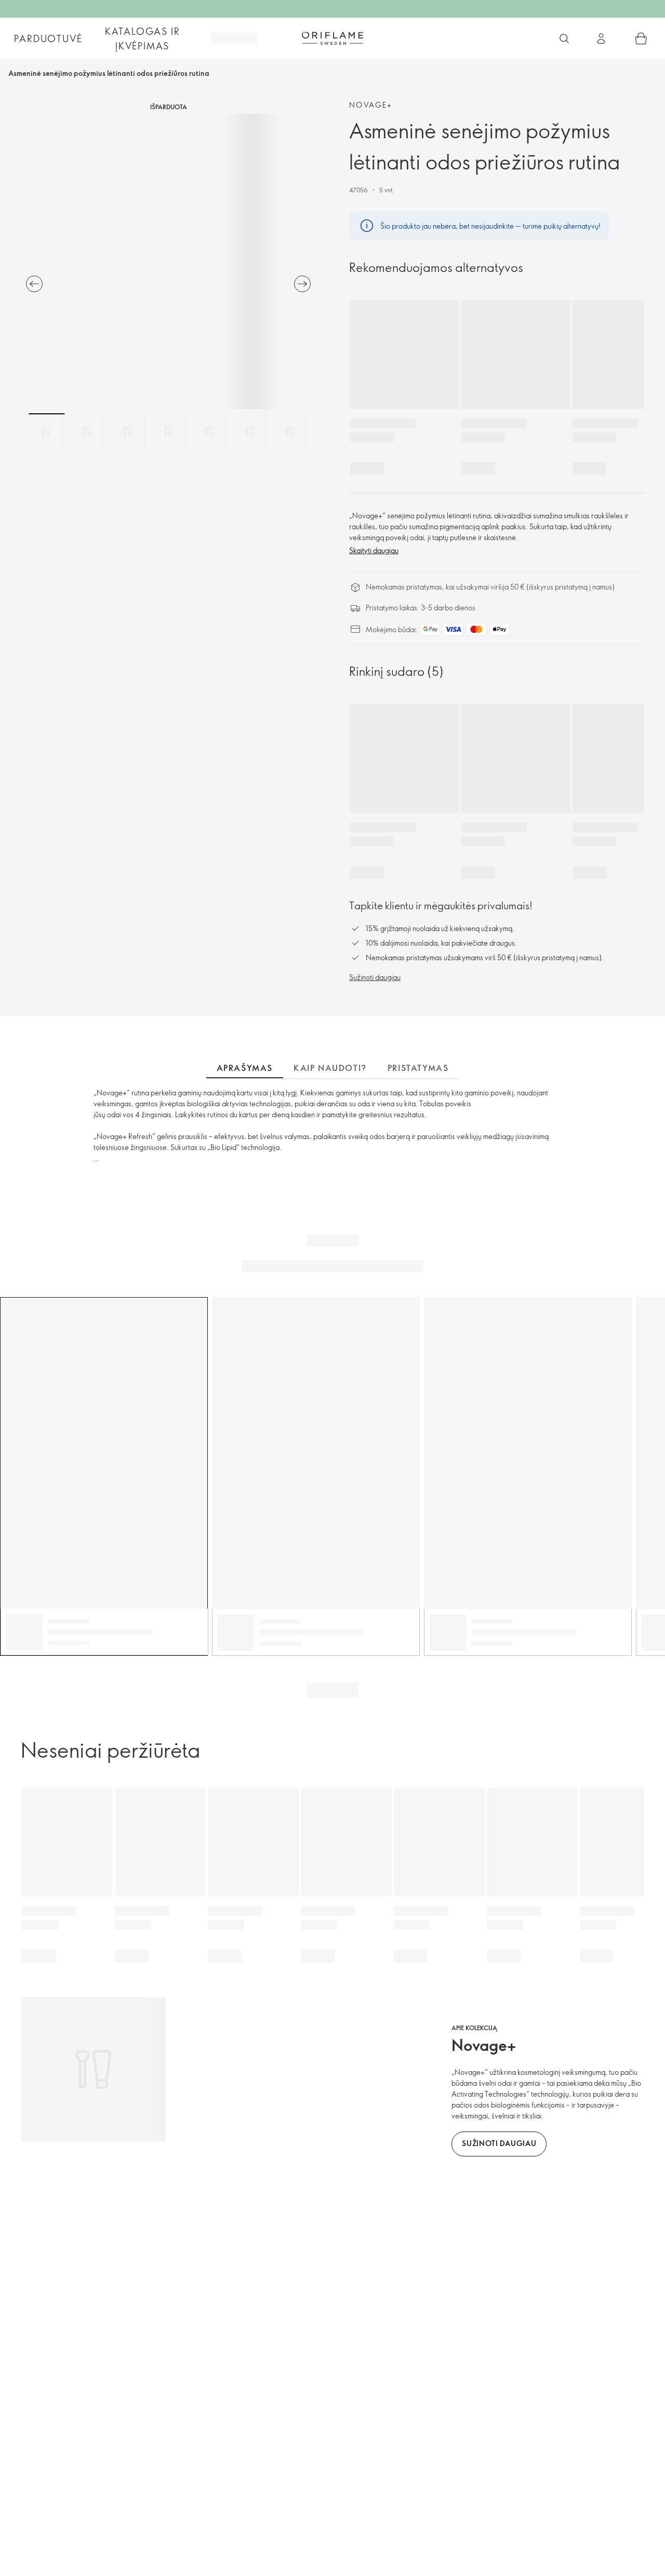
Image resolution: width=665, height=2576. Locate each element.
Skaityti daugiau (374, 550)
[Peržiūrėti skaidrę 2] (87, 431)
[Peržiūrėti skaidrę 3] (128, 431)
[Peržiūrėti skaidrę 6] (249, 431)
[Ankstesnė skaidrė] (34, 284)
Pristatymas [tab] (418, 1068)
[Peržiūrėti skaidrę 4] (168, 431)
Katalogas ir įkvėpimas (143, 38)
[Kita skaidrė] (302, 284)
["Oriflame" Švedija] (332, 38)
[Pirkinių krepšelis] (641, 38)
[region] (168, 261)
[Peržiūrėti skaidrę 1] (47, 431)
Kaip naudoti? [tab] (330, 1068)
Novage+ (371, 105)
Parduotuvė (48, 38)
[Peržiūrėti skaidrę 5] (209, 431)
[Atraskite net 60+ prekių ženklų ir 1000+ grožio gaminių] (564, 38)
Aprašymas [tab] (245, 1068)
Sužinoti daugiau (375, 977)
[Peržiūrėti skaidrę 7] (290, 431)
